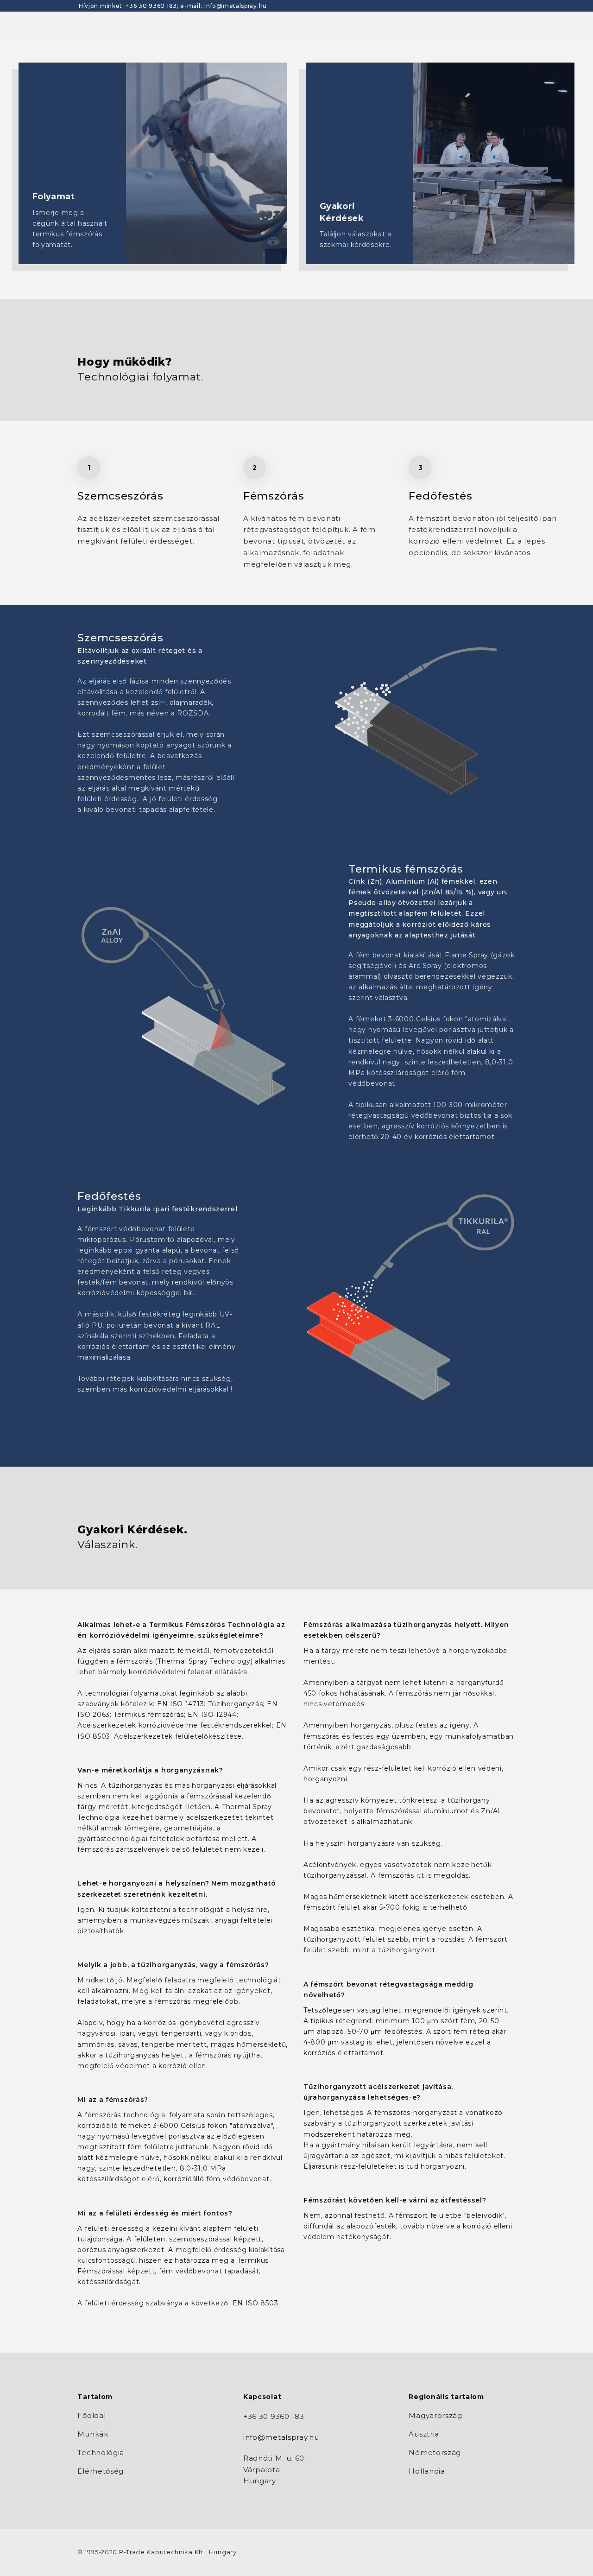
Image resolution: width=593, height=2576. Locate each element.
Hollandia (427, 2471)
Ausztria (424, 2434)
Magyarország (435, 2415)
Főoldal (91, 2415)
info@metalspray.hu (236, 6)
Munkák (93, 2434)
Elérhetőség (101, 2471)
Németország (435, 2453)
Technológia (101, 2453)
